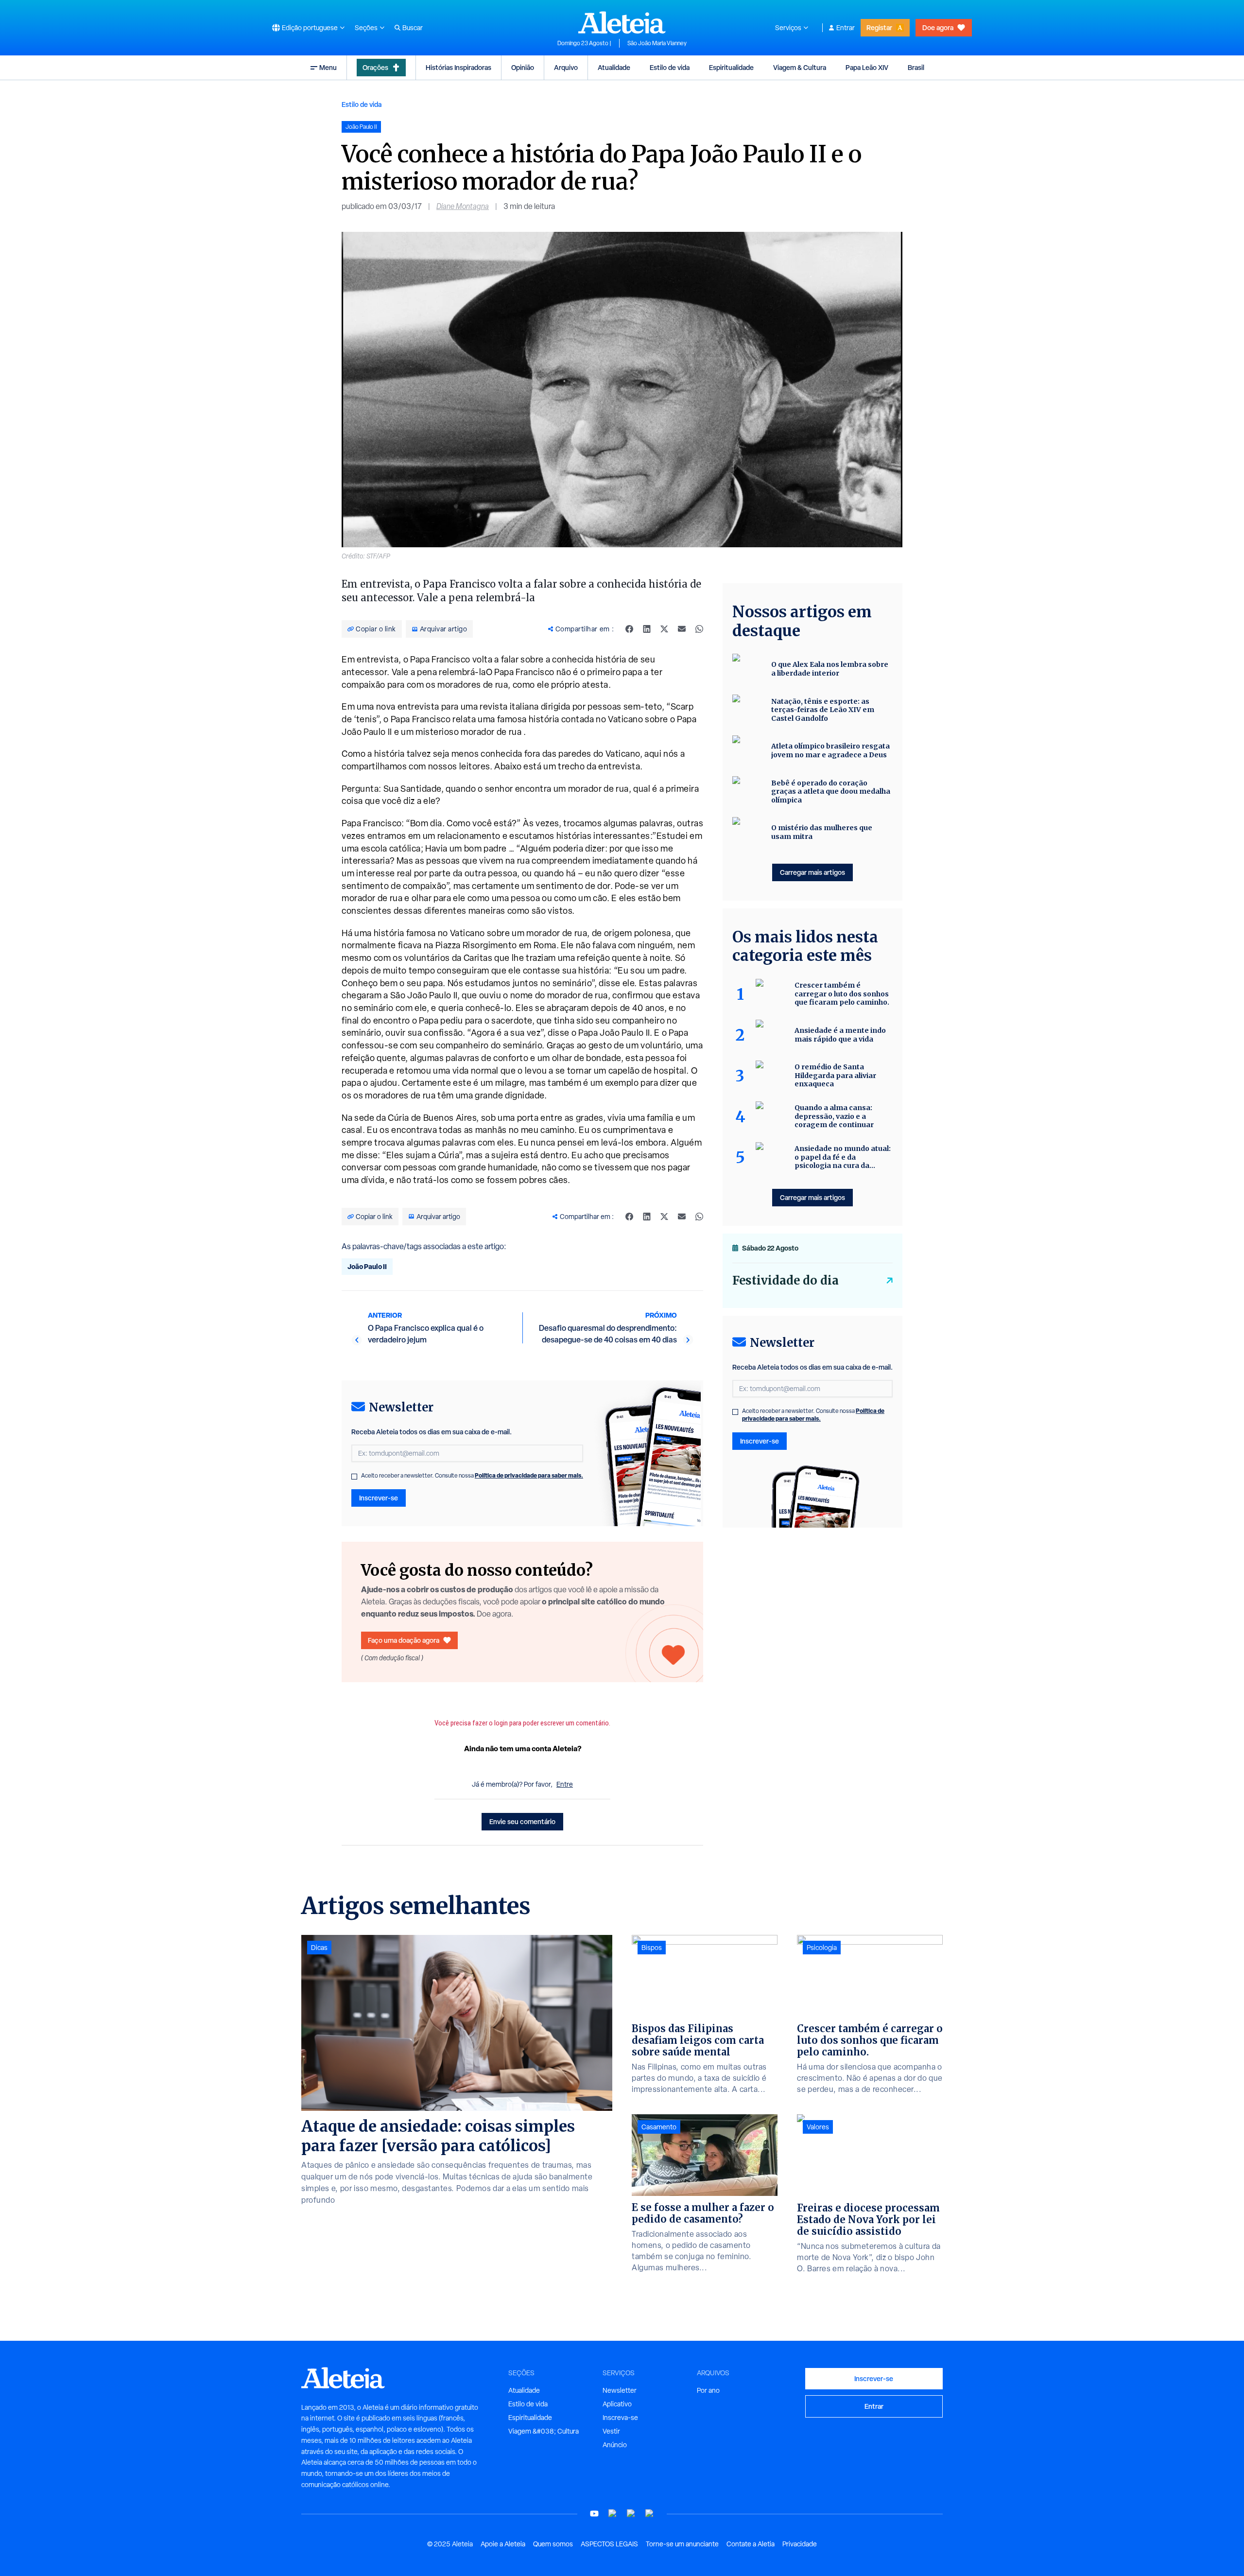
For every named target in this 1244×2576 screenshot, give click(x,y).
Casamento (659, 2127)
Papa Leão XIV (867, 67)
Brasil (916, 67)
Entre (565, 1784)
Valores (818, 2127)
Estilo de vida (670, 67)
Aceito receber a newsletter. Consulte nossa (472, 1476)
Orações (375, 67)
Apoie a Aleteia (503, 2544)
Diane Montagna (463, 206)
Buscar (413, 28)
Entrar (846, 28)
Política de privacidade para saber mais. (529, 1475)
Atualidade (614, 67)
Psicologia (822, 1948)
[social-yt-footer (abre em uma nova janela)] (594, 2514)
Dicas (319, 1948)
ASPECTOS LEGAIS (609, 2544)
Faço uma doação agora (404, 1640)
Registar (879, 27)
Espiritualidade (731, 67)
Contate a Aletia (751, 2544)
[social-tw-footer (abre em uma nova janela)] (631, 2514)
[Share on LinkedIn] (647, 629)
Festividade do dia (786, 1280)
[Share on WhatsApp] (699, 629)
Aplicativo (617, 2404)
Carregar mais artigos (812, 872)
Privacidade (800, 2544)
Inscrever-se (379, 1498)
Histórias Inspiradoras (458, 67)
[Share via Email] (682, 629)
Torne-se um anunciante (682, 2544)
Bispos (652, 1948)
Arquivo (566, 67)
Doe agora (938, 27)
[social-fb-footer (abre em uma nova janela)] (613, 2514)
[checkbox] (354, 1477)
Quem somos (553, 2544)
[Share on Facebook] (629, 629)
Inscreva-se (620, 2418)
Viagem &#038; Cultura (544, 2431)
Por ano (708, 2390)
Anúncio (615, 2445)
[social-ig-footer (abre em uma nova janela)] (650, 2514)
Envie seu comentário (522, 1821)
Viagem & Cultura (800, 67)
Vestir (611, 2431)
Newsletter (620, 2390)
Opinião (523, 67)
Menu (328, 67)
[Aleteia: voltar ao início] (622, 22)
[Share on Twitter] (664, 629)
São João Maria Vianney (657, 43)
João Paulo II (367, 1266)
